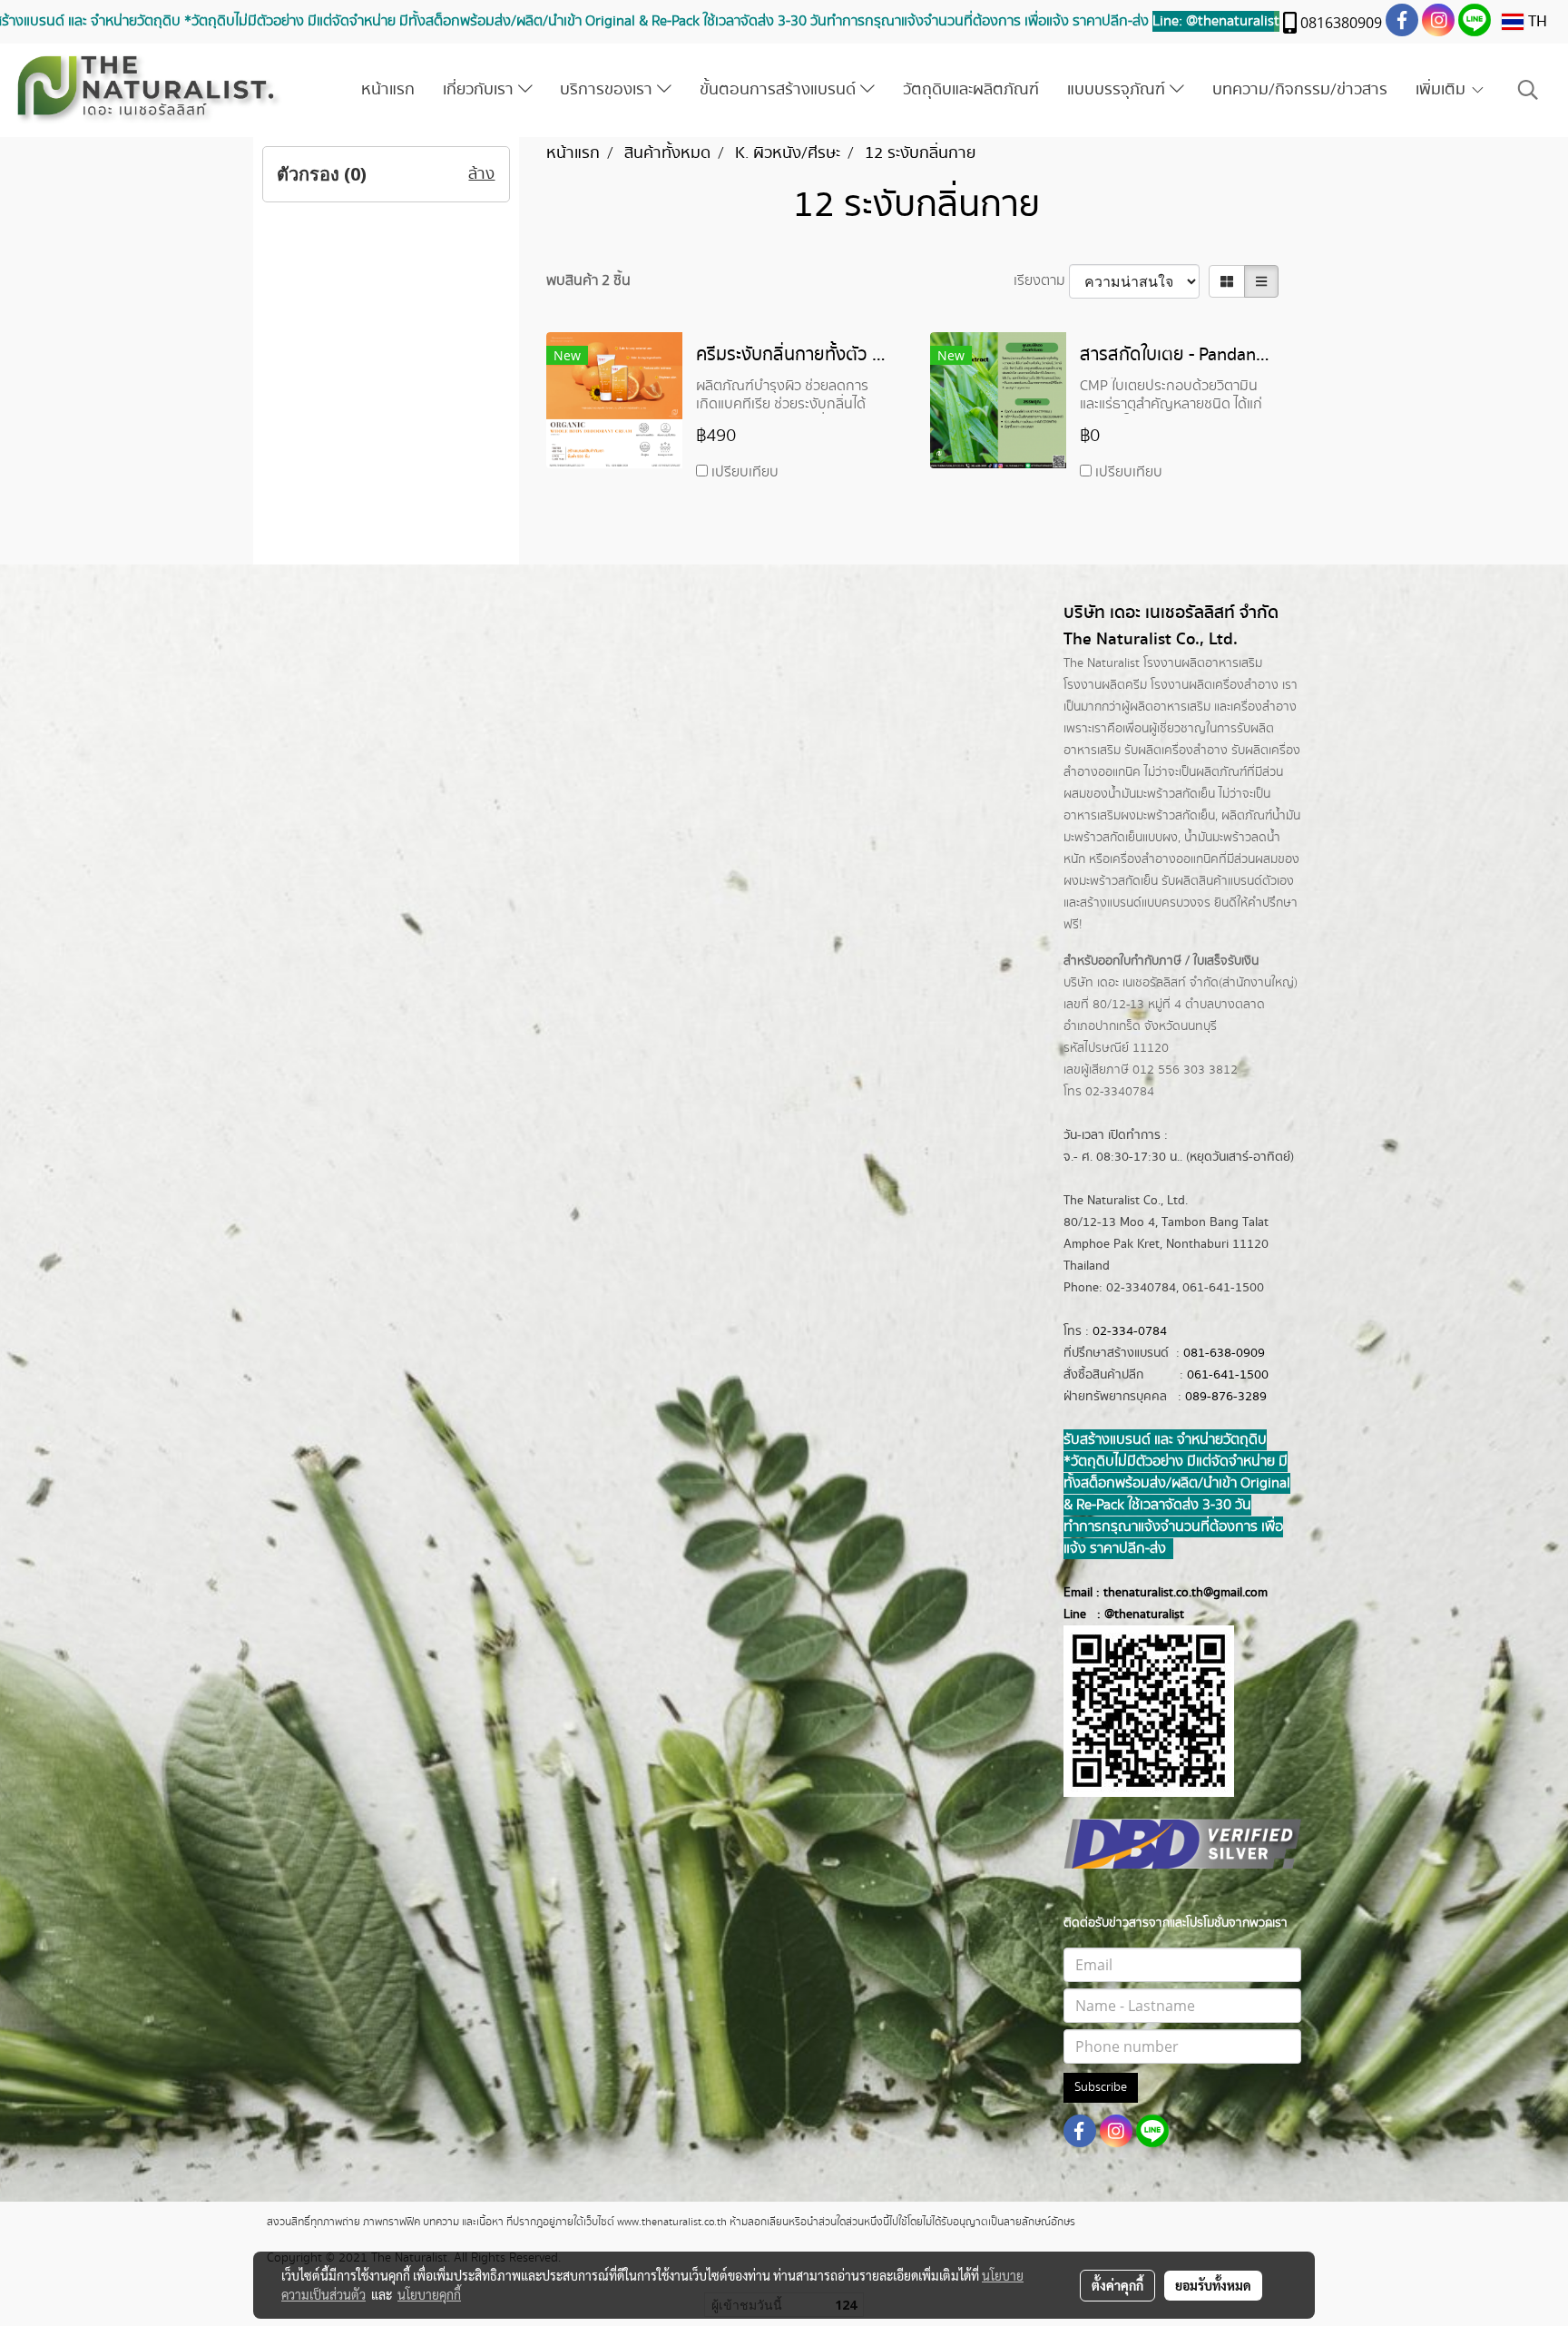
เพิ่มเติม (1443, 90)
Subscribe (1101, 2087)
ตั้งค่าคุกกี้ (1117, 2285)
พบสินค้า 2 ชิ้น (588, 281)
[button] (1528, 90)
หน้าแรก (388, 90)
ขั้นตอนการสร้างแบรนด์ (780, 90)
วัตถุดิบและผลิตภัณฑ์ (971, 90)
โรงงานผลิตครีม (1105, 685)
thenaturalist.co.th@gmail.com (1186, 1593)
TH (1535, 22)
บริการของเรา (608, 90)
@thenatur (1133, 1614)
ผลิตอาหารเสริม (1170, 707)
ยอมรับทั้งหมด (1213, 2285)
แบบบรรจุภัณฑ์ (1118, 90)
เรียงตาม (1041, 281)
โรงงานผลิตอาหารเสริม (1203, 663)
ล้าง (481, 174)
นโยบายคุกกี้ (429, 2294)
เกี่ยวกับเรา (480, 90)
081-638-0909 (1224, 1353)
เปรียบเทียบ (745, 472)
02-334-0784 (1130, 1331)
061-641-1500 (1228, 1375)
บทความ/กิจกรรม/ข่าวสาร (1300, 90)
